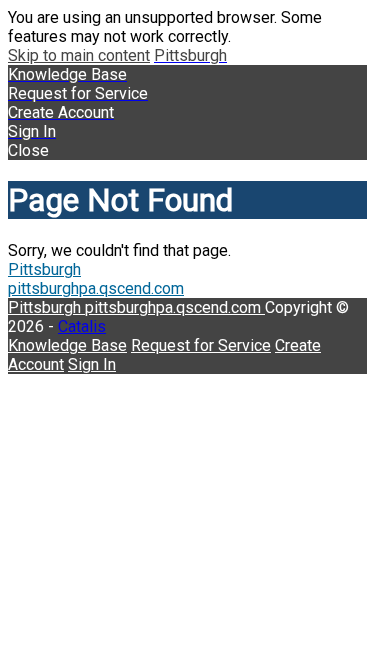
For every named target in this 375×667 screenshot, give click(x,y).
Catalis (82, 326)
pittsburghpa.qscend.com (96, 288)
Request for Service (201, 345)
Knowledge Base (67, 345)
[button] (187, 150)
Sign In (92, 364)
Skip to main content (79, 55)
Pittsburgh (44, 269)
